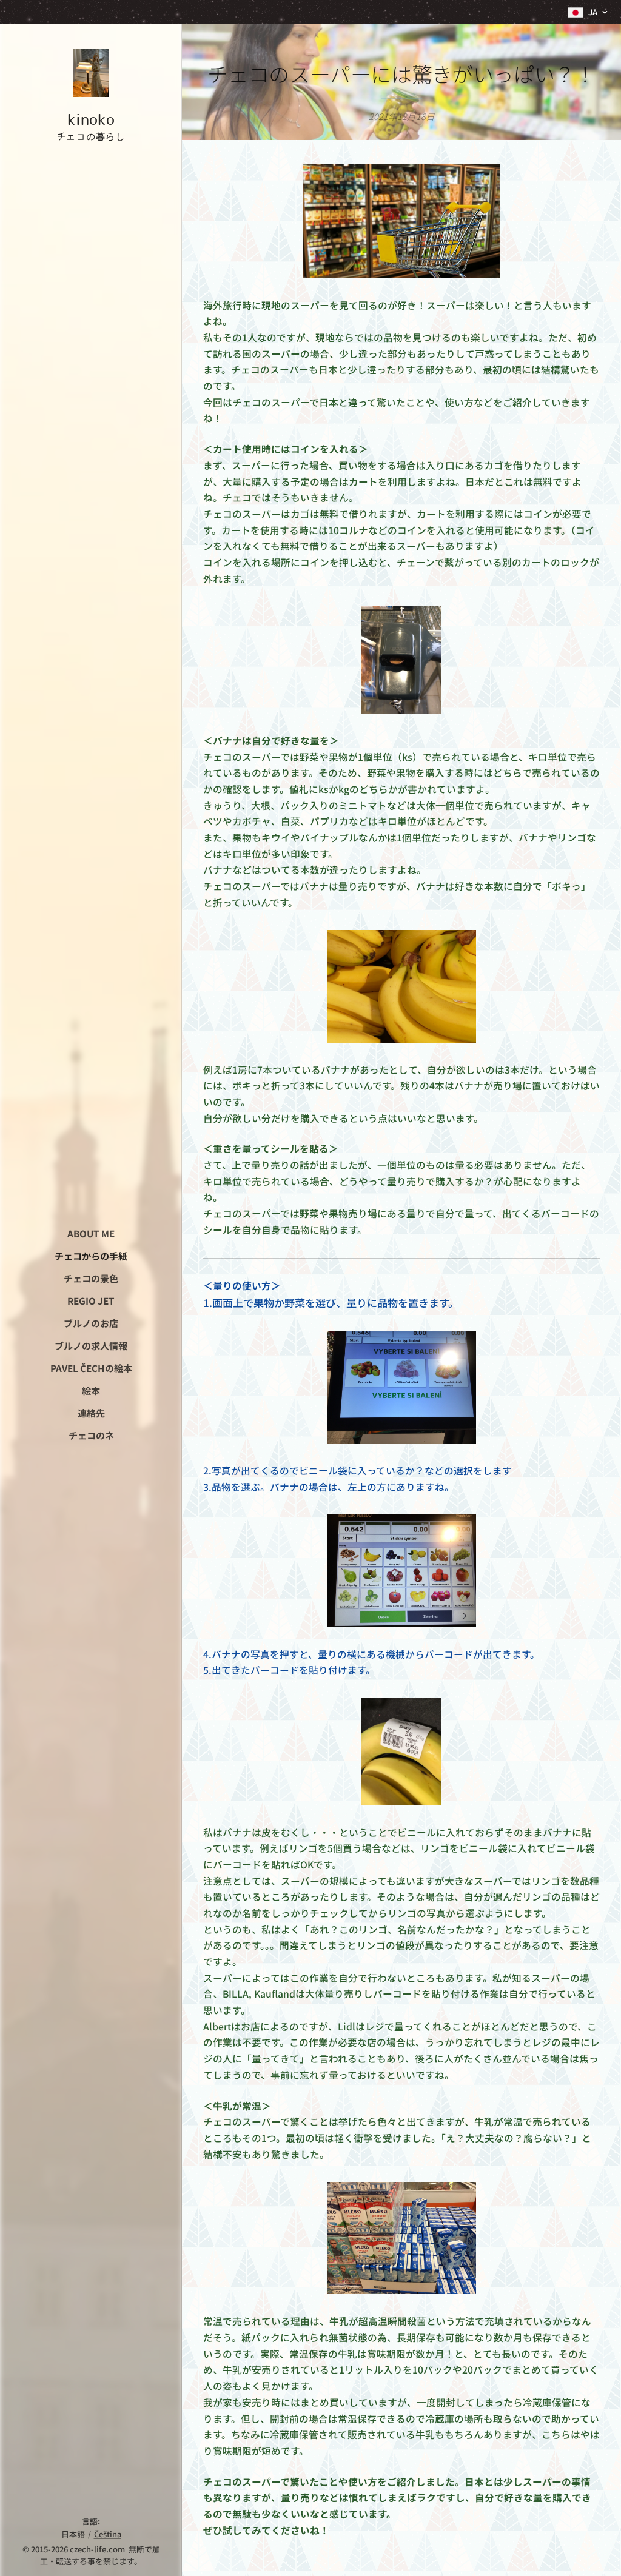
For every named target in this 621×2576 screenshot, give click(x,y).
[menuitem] (91, 1233)
